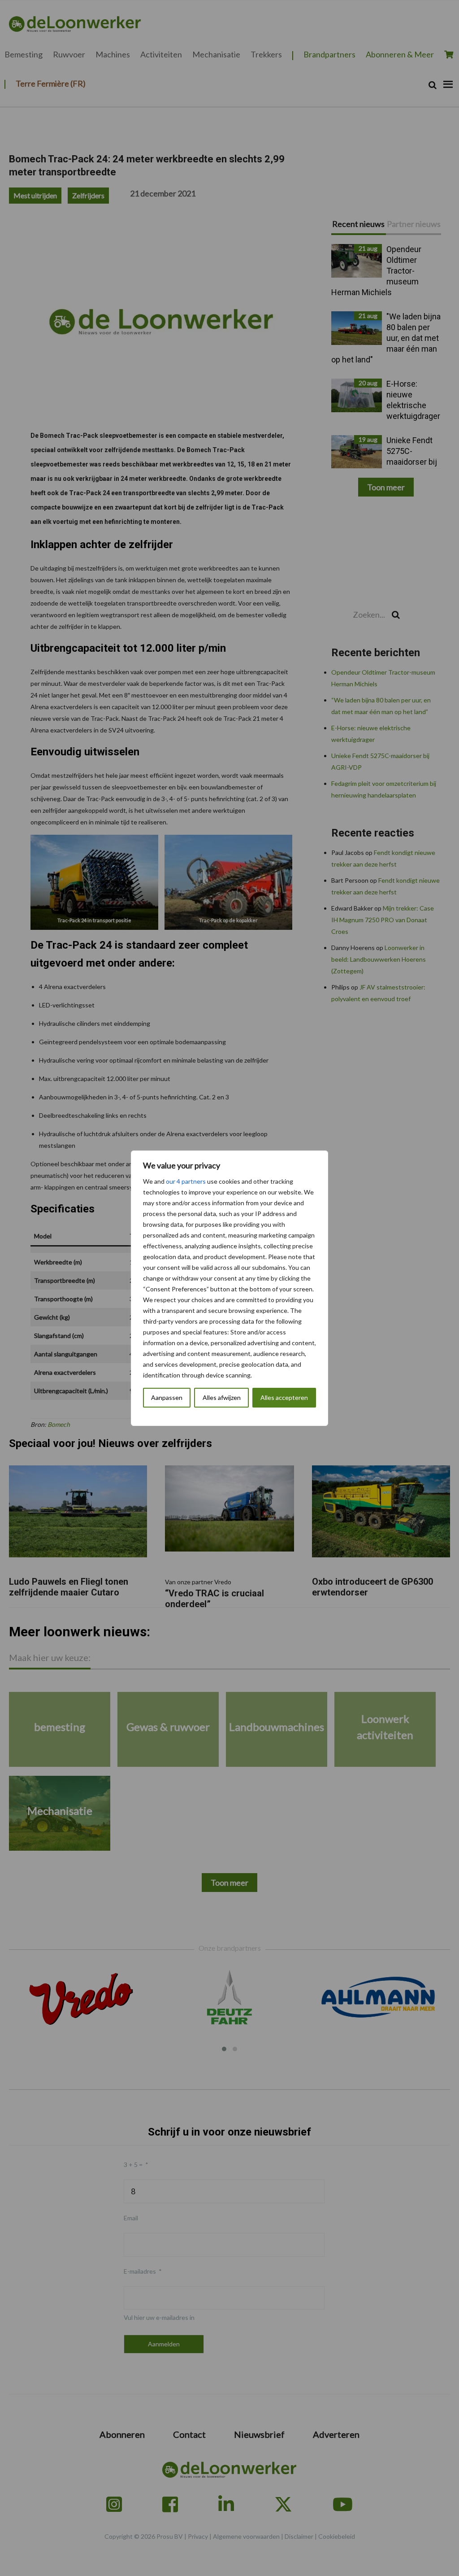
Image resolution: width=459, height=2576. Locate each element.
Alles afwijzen (222, 1397)
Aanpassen (167, 1397)
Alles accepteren (284, 1397)
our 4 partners (186, 1181)
